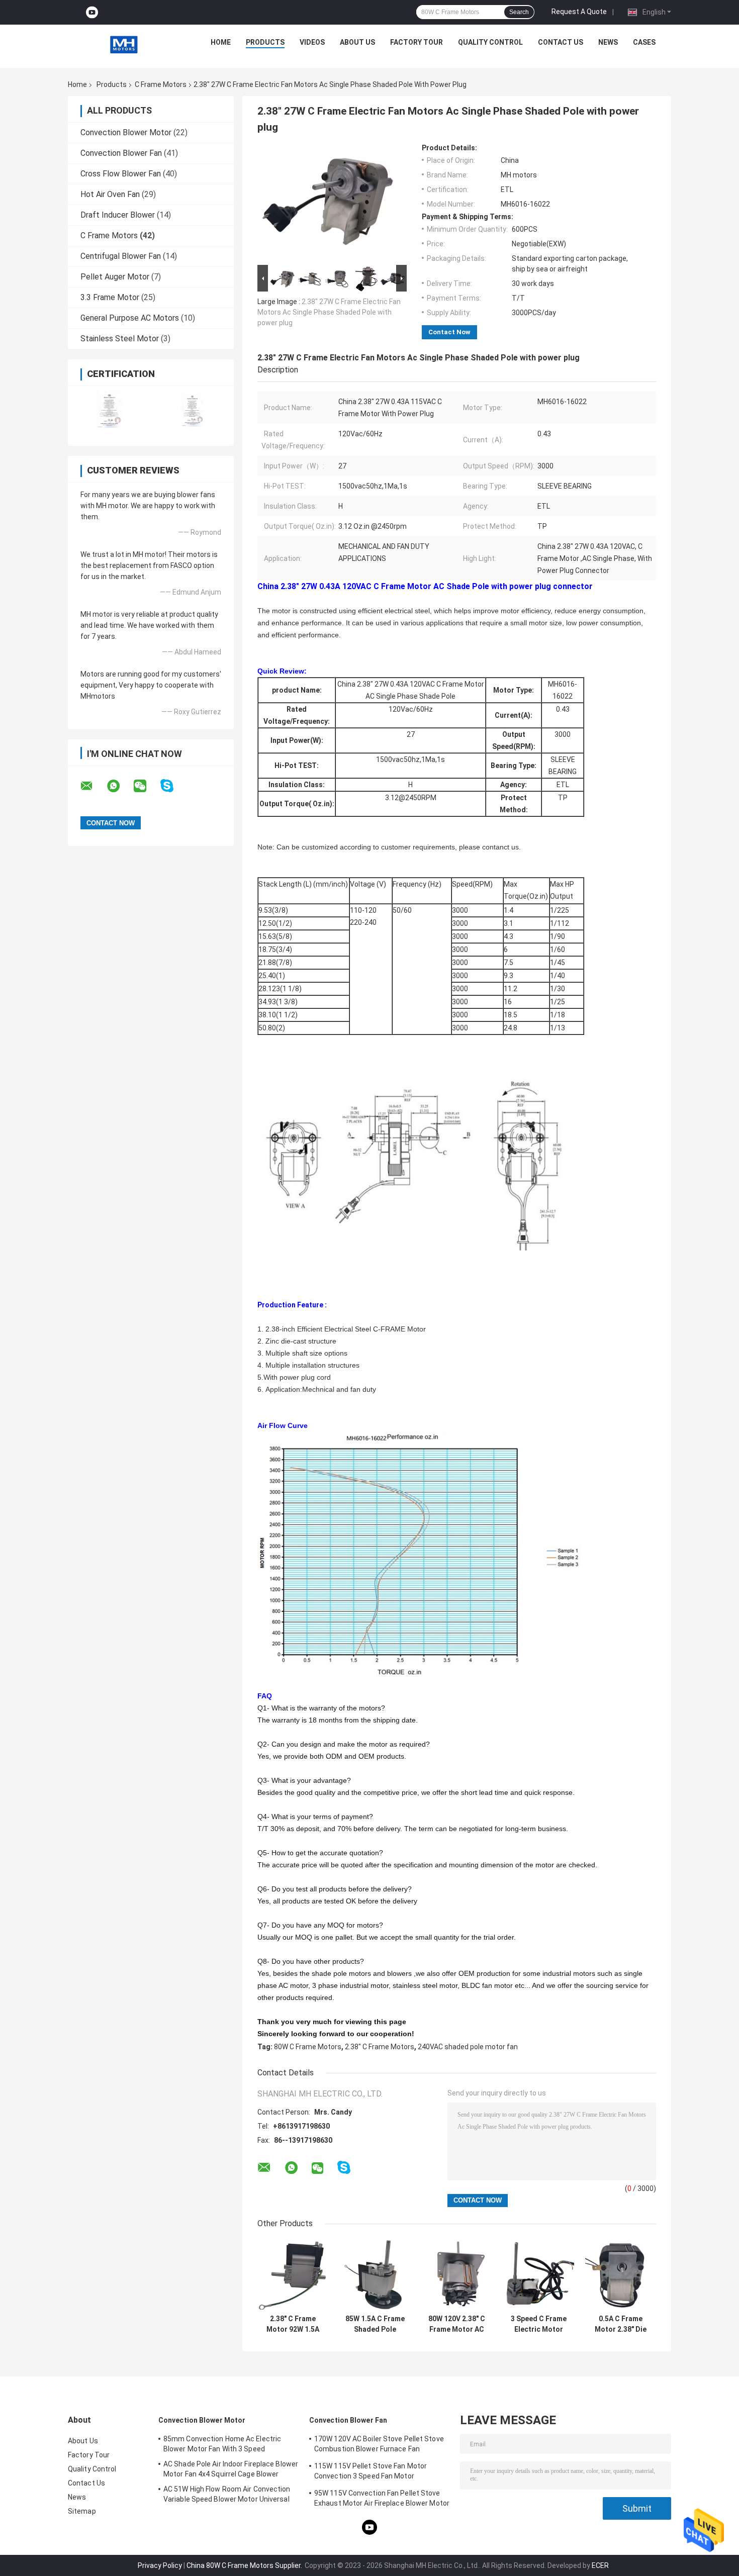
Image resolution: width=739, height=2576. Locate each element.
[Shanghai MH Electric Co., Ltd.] (124, 45)
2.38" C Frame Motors (380, 2047)
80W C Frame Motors (308, 2047)
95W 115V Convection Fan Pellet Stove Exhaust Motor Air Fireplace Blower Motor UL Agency (382, 2500)
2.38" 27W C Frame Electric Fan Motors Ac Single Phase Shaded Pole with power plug (329, 312)
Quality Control (490, 42)
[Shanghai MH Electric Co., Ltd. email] (93, 786)
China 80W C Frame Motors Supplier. (245, 2565)
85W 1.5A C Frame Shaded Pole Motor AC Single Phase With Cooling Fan (375, 2324)
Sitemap (82, 2511)
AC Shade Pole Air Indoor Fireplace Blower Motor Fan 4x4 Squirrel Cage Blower (231, 2469)
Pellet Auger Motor (115, 277)
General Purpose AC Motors (130, 318)
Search (519, 12)
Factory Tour (417, 42)
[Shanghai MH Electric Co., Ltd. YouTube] (92, 12)
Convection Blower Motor (126, 132)
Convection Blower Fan (121, 153)
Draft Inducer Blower (118, 215)
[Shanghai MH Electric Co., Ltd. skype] (173, 786)
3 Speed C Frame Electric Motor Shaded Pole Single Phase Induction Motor (539, 2324)
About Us (357, 42)
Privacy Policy (160, 2565)
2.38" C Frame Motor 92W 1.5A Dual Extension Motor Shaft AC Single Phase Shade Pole (293, 2324)
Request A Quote (579, 12)
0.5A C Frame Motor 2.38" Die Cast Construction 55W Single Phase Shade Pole (621, 2324)
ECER (600, 2565)
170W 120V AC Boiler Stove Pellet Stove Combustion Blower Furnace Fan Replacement (379, 2445)
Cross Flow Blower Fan (121, 174)
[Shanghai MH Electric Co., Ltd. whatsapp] (120, 786)
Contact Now (449, 332)
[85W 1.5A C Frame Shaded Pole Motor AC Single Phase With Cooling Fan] (375, 2274)
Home (221, 42)
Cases (644, 42)
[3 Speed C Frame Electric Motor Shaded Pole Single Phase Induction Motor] (539, 2274)
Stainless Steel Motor (120, 339)
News (608, 42)
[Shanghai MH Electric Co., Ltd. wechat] (146, 786)
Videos (312, 42)
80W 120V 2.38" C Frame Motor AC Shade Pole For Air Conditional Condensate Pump (457, 2324)
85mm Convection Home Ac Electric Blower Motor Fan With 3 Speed (222, 2444)
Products (265, 42)
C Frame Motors (161, 84)
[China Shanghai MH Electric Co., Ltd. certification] (109, 409)
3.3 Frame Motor (110, 297)
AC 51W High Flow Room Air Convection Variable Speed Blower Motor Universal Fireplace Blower (227, 2496)
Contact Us (561, 42)
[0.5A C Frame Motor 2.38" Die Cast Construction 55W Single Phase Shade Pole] (621, 2274)
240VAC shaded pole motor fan (468, 2047)
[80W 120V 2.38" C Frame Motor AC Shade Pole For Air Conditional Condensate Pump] (457, 2274)
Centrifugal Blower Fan (121, 256)
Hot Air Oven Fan (110, 194)
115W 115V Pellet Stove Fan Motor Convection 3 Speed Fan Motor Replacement (371, 2472)
